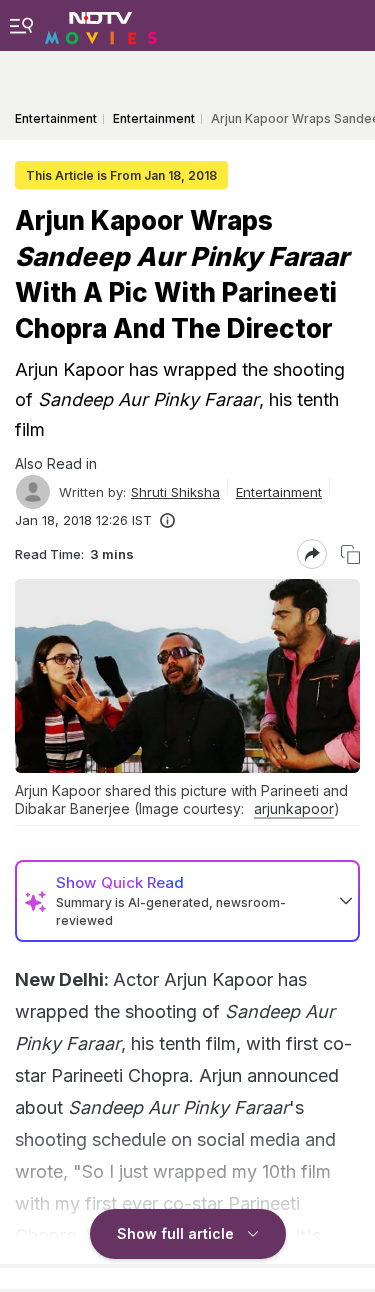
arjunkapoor (294, 808)
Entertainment (279, 492)
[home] (101, 25)
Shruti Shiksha (175, 492)
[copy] (350, 554)
